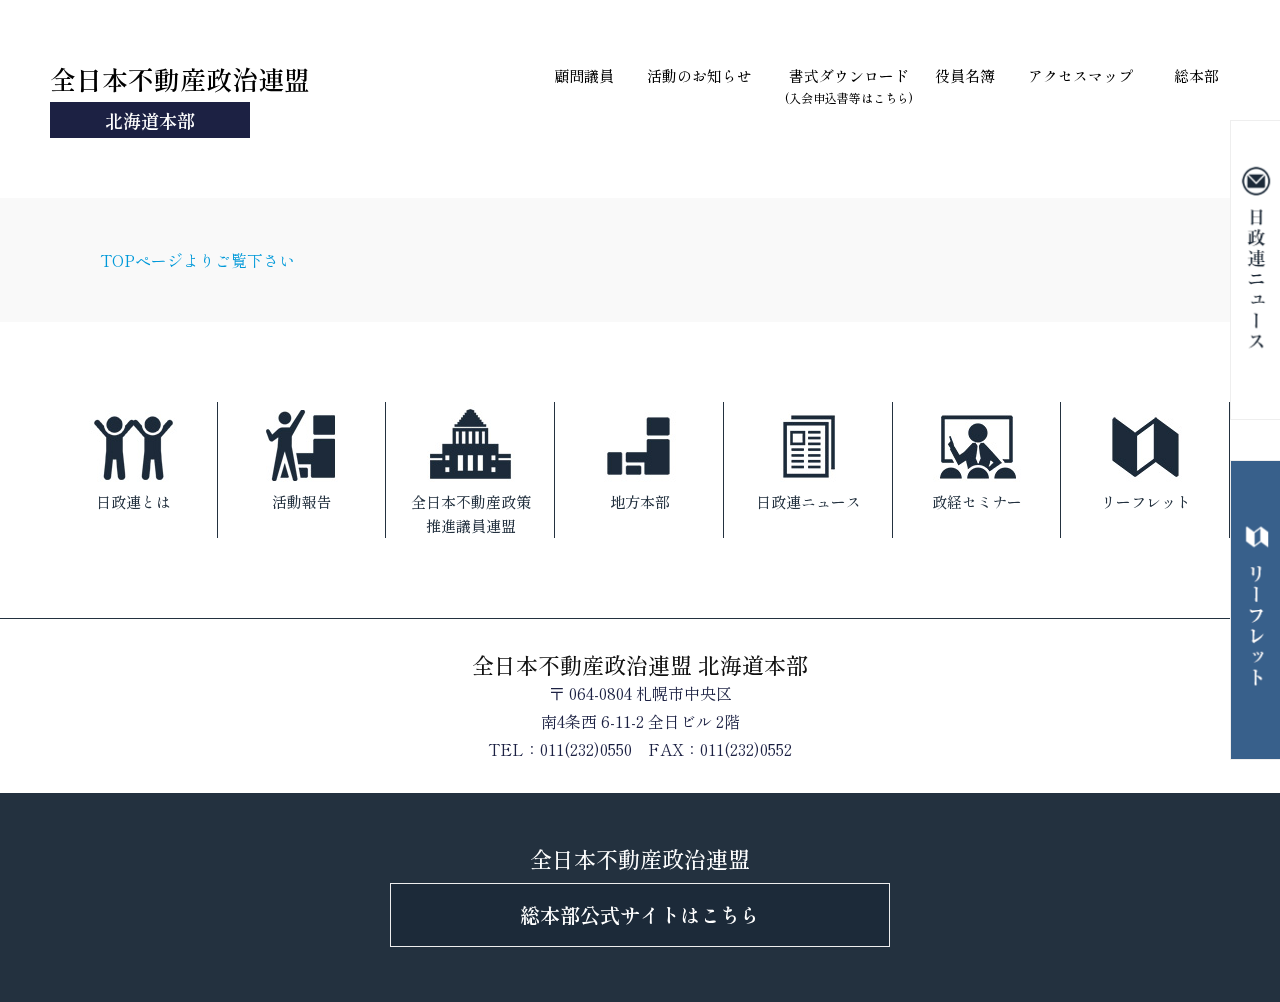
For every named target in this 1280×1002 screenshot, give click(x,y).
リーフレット (1146, 501)
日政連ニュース (808, 501)
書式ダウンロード (849, 85)
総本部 (1196, 75)
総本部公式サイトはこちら (640, 914)
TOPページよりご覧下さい (197, 260)
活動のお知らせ (699, 75)
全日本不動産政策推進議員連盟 (471, 513)
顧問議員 (584, 75)
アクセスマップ (1080, 75)
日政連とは (133, 501)
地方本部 (640, 501)
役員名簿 (965, 75)
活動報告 (302, 501)
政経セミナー (977, 501)
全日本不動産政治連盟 (180, 96)
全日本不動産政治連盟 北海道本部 (640, 664)
